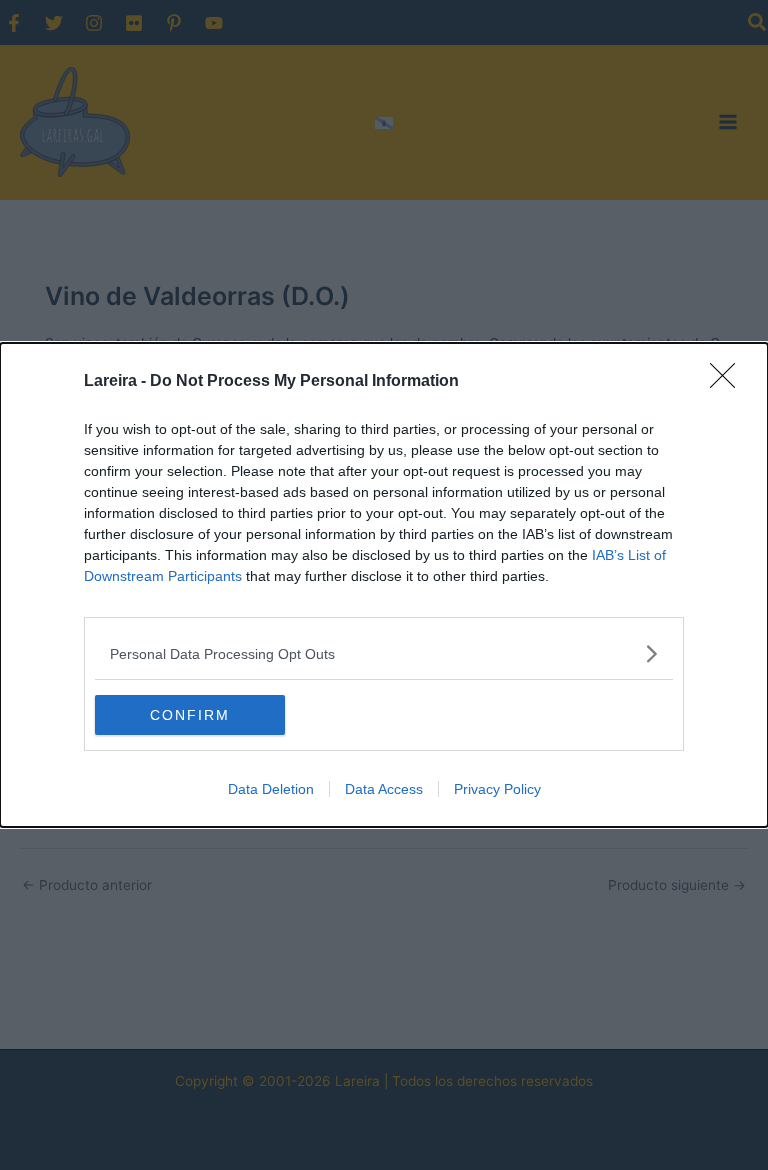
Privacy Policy (497, 789)
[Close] (729, 382)
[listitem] (384, 653)
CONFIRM (190, 715)
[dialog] (384, 585)
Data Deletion (271, 789)
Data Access (384, 789)
